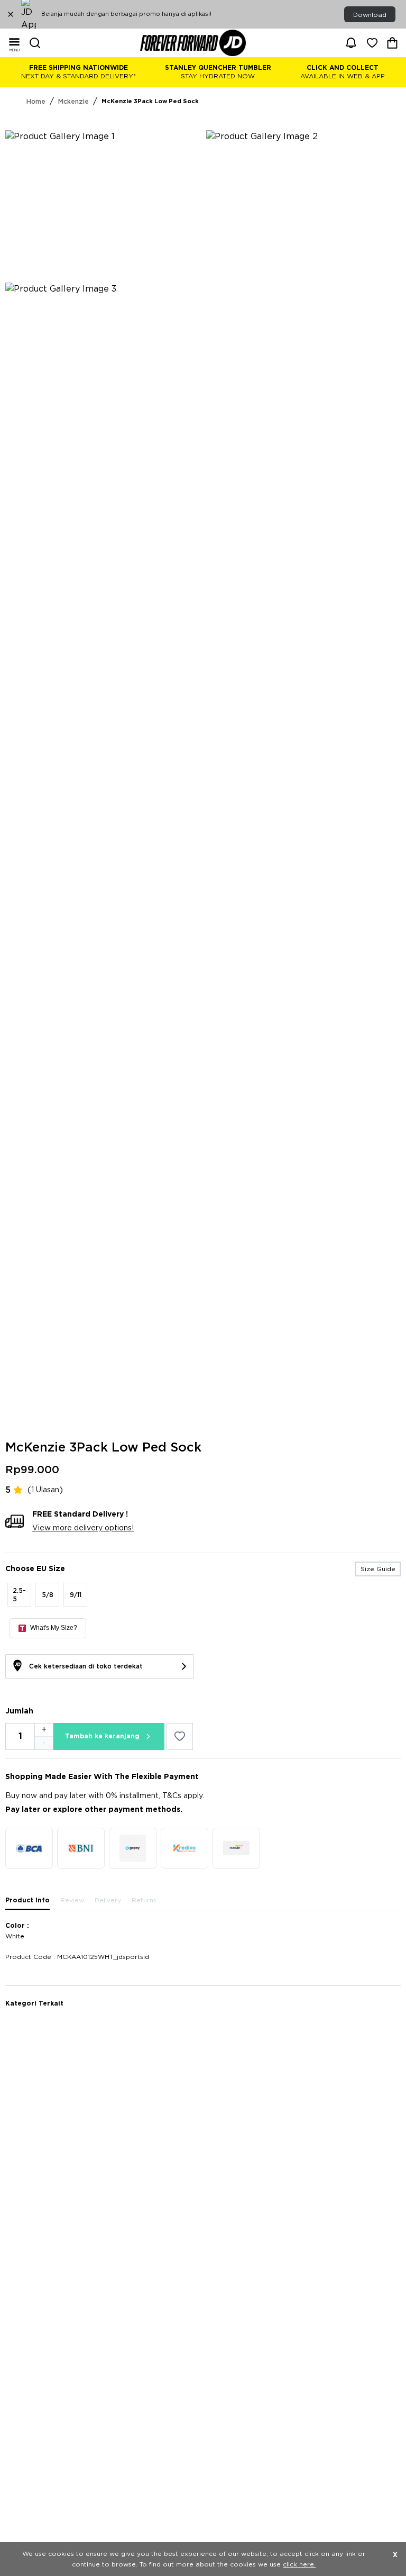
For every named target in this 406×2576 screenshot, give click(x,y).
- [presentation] (44, 1743)
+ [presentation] (44, 1730)
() (45, 1490)
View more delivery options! (83, 1528)
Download (370, 15)
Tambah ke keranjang (102, 1736)
